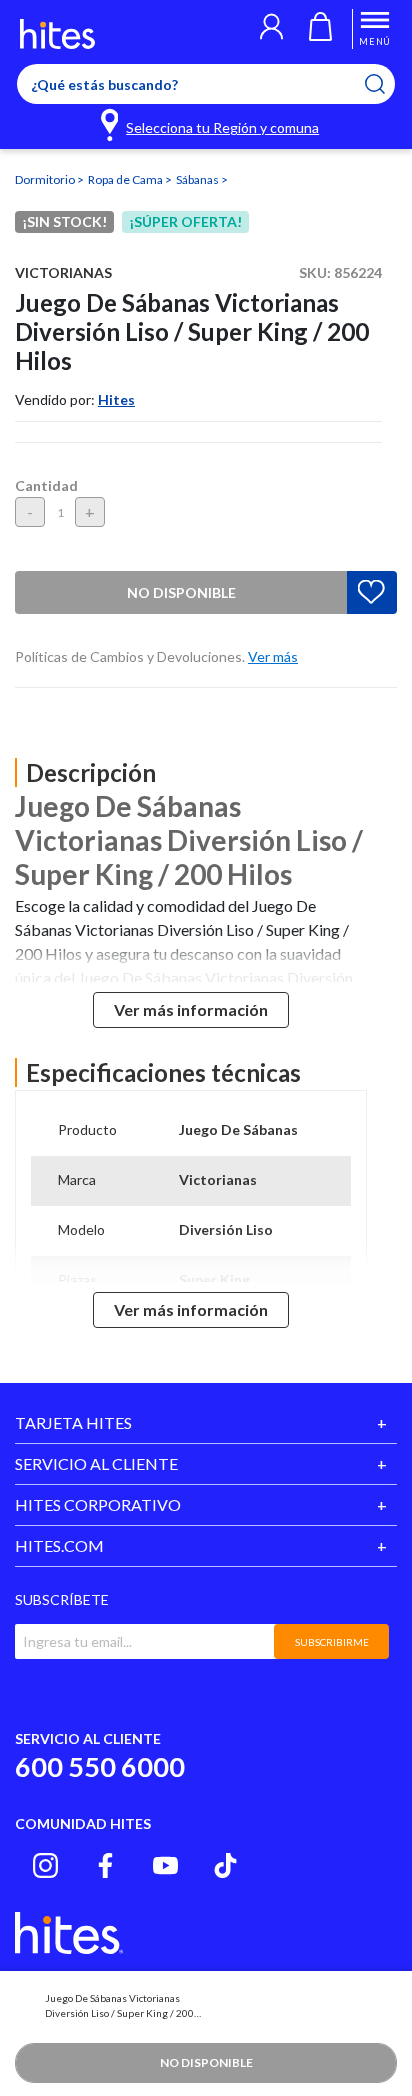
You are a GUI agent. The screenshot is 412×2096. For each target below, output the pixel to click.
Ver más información (191, 1009)
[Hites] (57, 34)
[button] (271, 29)
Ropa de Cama (126, 179)
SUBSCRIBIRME (332, 1642)
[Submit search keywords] (387, 84)
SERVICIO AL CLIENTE (96, 1463)
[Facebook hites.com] (105, 1865)
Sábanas (198, 179)
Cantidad (46, 485)
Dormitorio (46, 179)
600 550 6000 (100, 1766)
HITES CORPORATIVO (98, 1504)
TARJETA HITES (73, 1422)
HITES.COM (59, 1545)
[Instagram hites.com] (45, 1865)
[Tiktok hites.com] (225, 1865)
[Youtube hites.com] (165, 1865)
